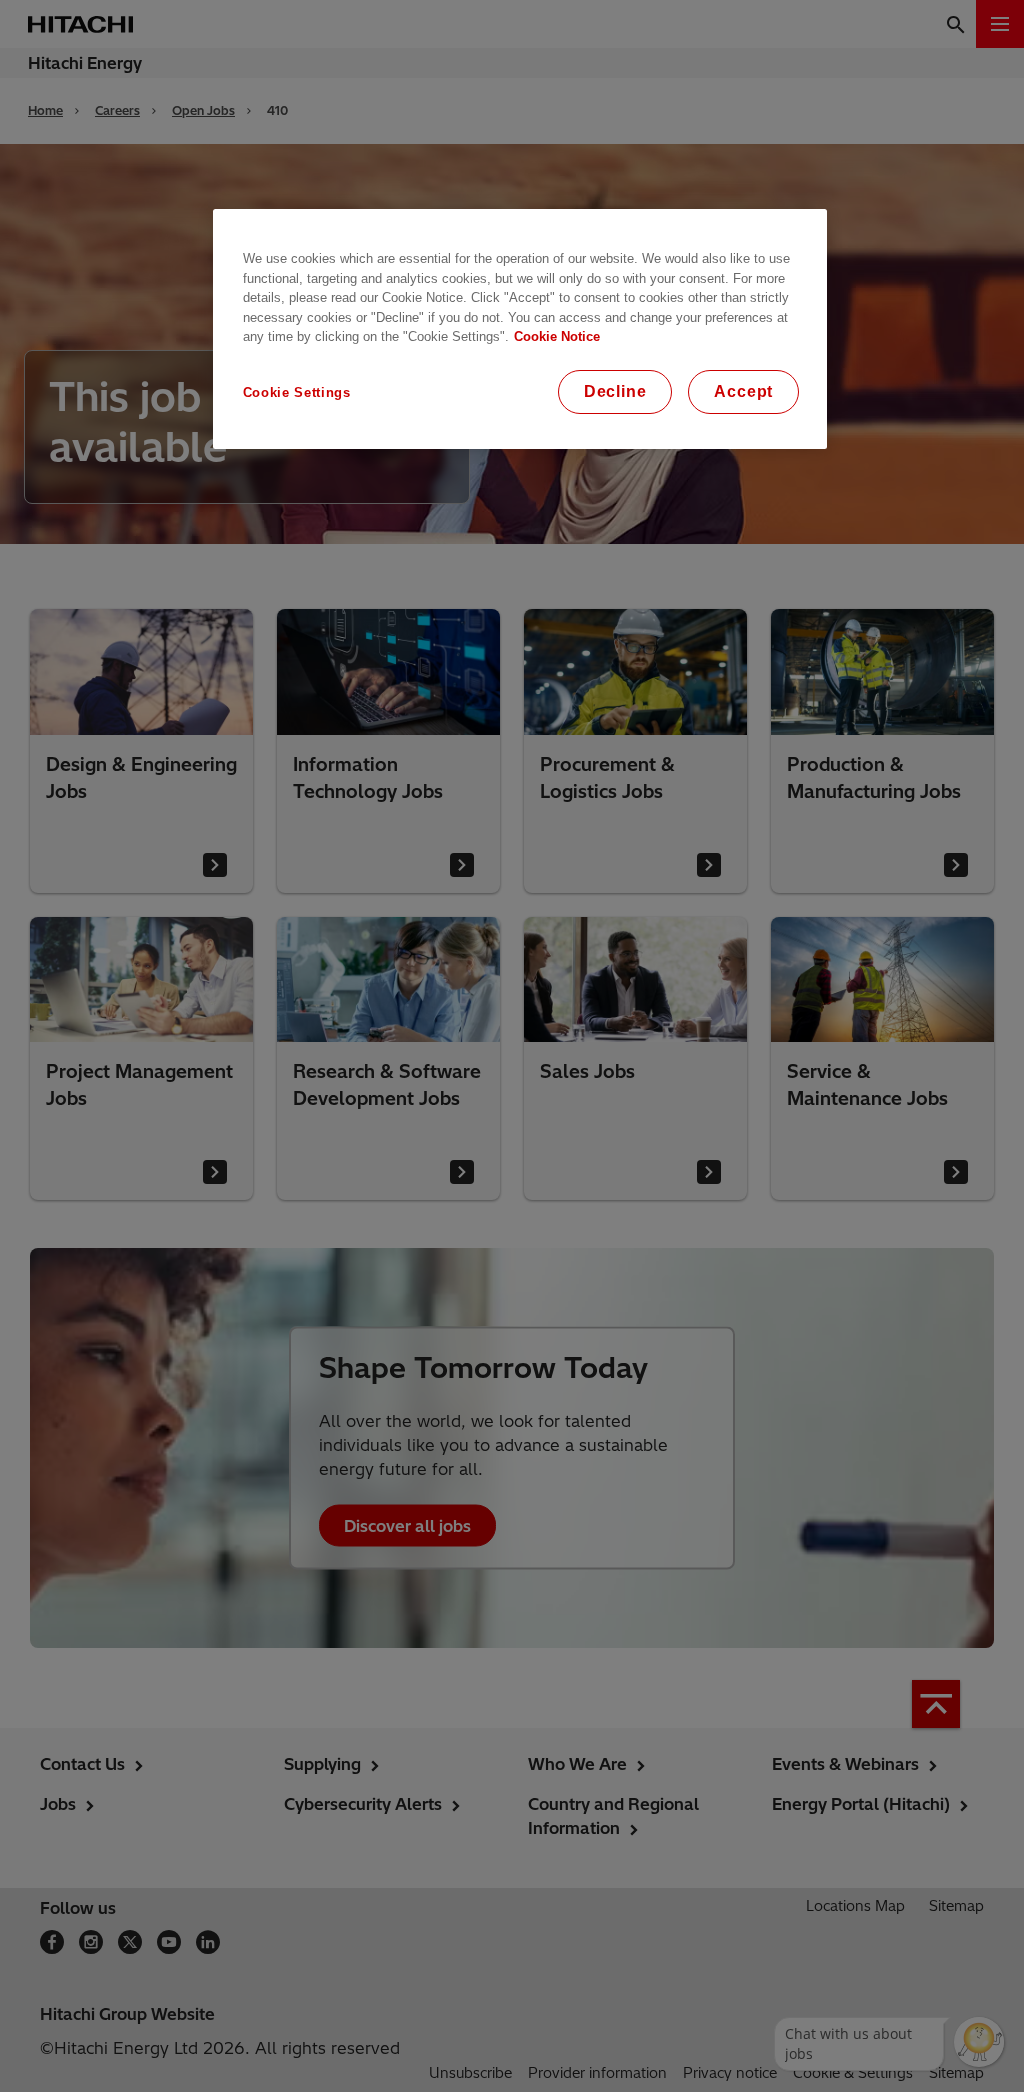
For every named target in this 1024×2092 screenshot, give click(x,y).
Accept (743, 391)
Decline (615, 391)
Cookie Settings (297, 392)
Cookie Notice (557, 336)
